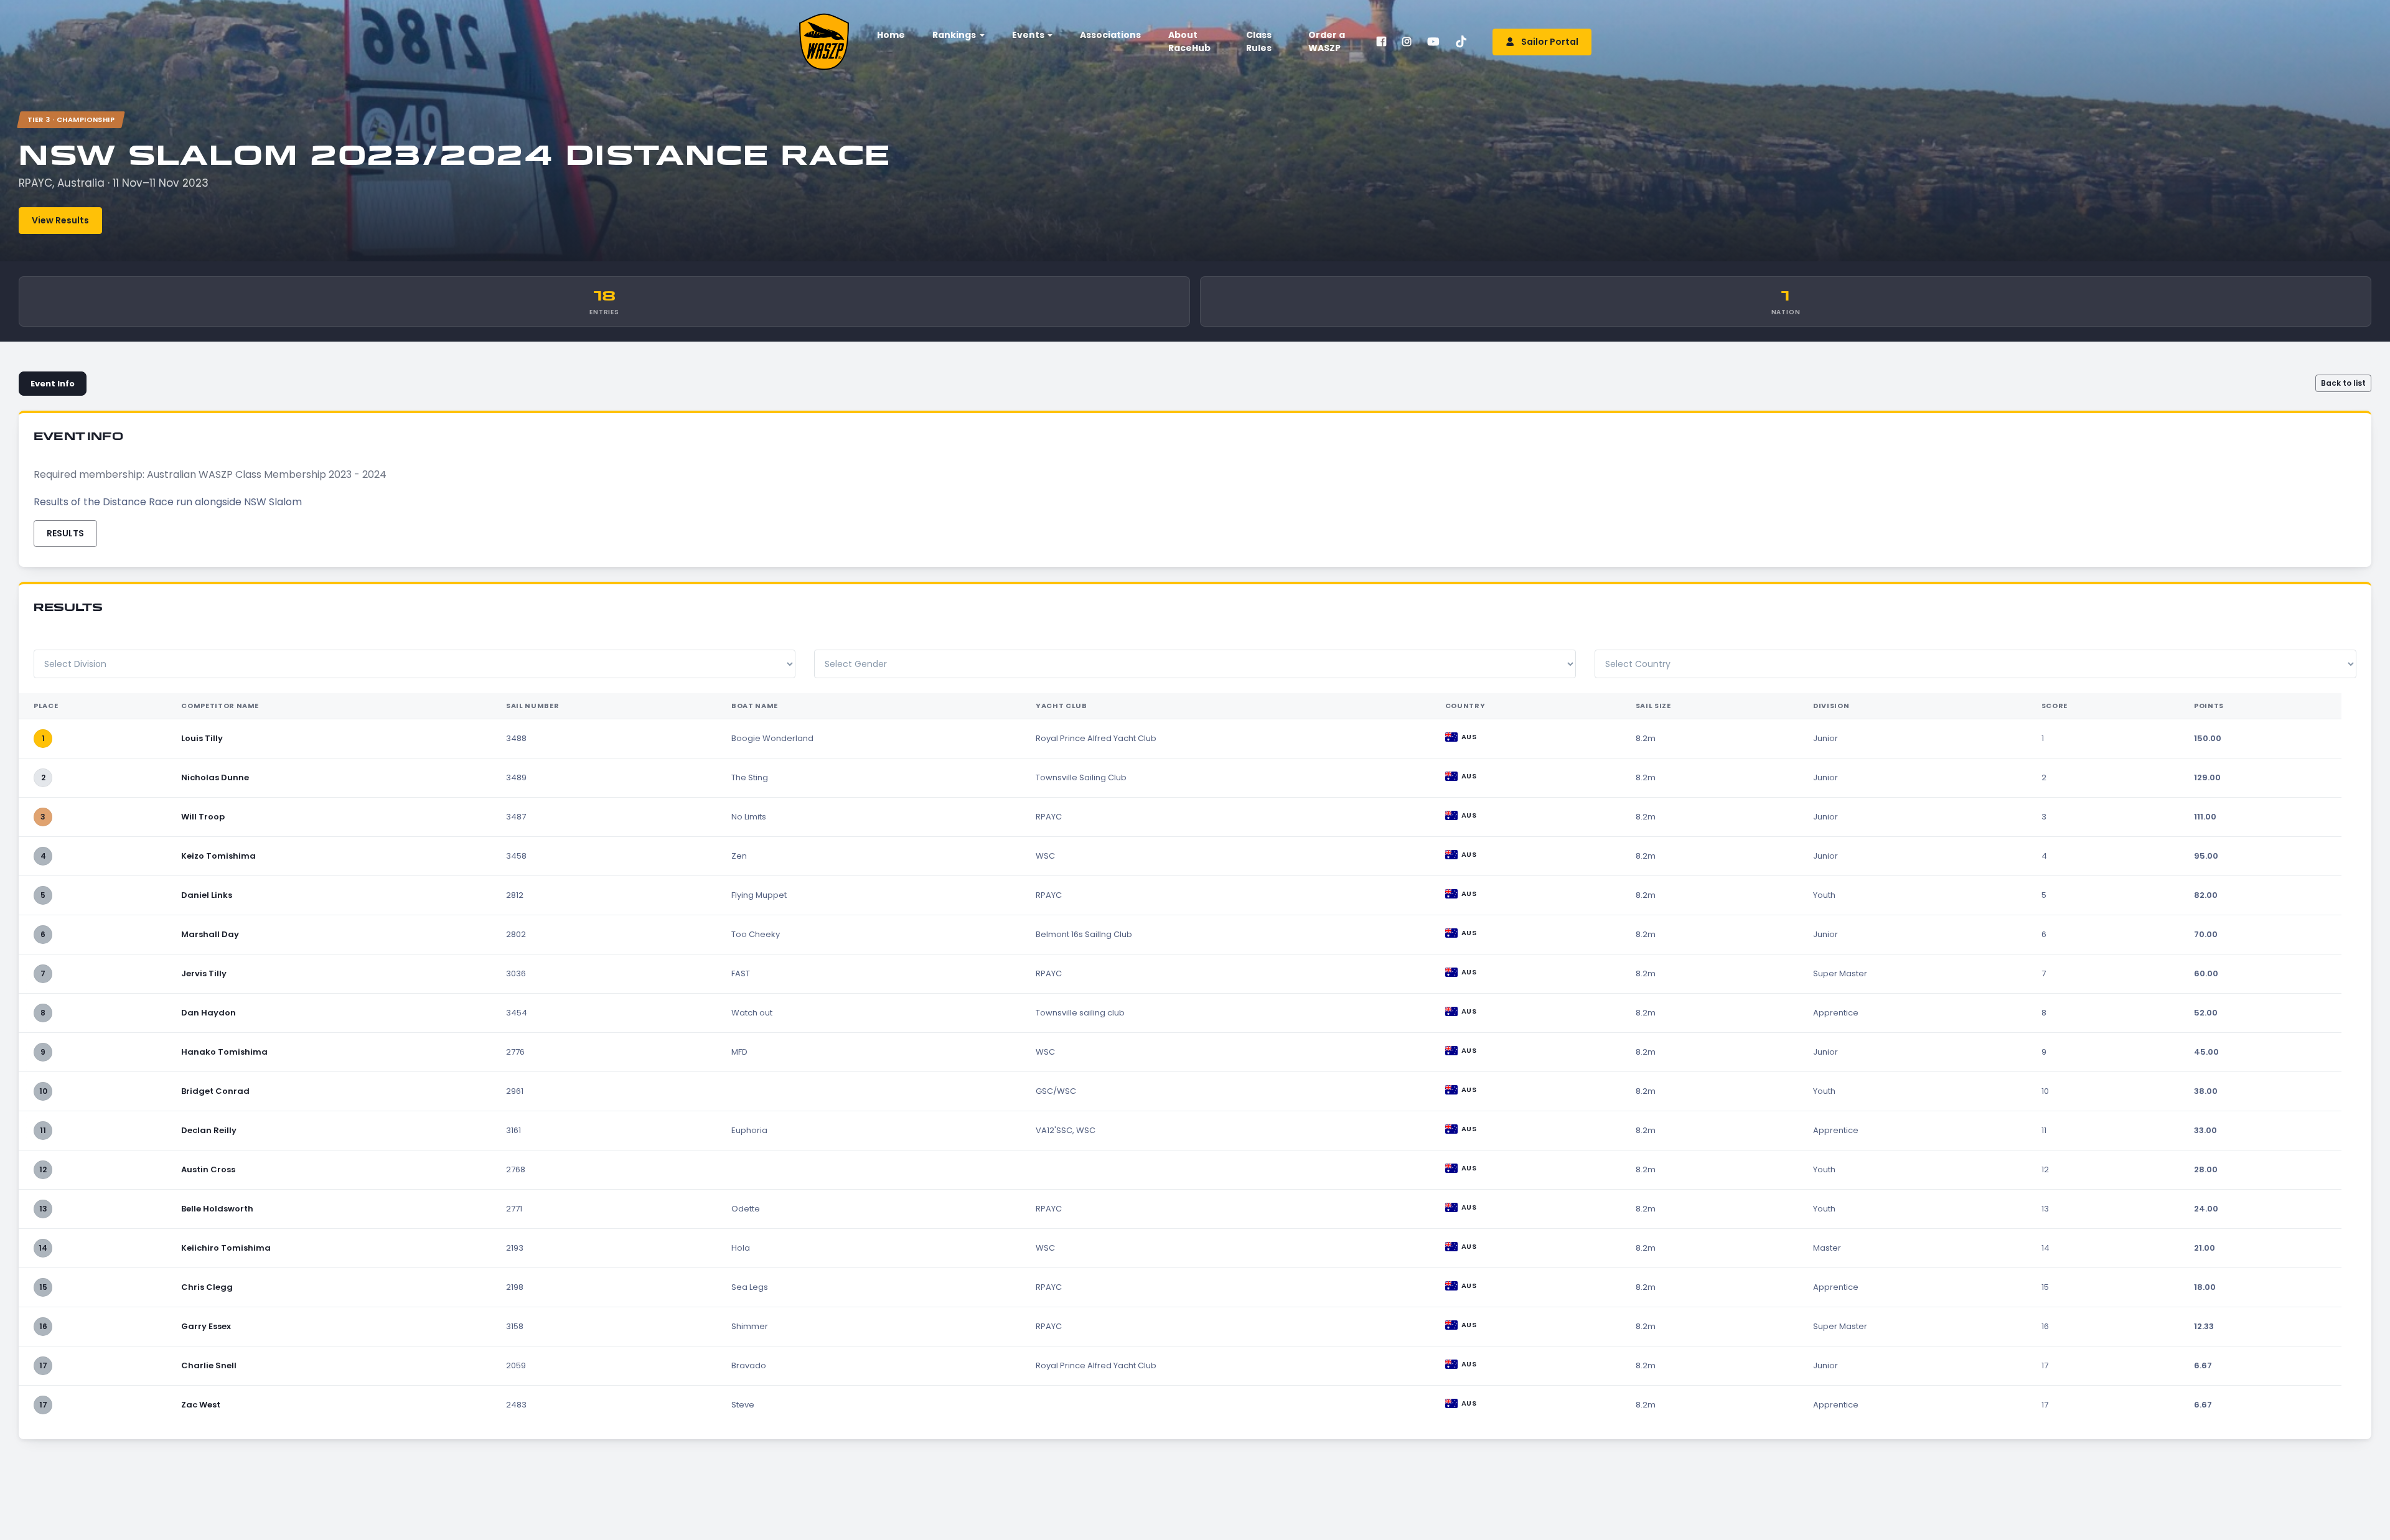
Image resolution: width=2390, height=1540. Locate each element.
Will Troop (203, 817)
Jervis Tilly (204, 973)
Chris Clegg (207, 1287)
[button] (957, 35)
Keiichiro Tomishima (226, 1248)
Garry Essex (206, 1326)
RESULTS (65, 533)
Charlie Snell (209, 1365)
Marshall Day (210, 934)
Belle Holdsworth (217, 1209)
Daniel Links (207, 895)
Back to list (2343, 383)
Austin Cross (208, 1169)
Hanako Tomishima (224, 1052)
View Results (60, 220)
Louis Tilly (202, 738)
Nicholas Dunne (215, 777)
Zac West (201, 1405)
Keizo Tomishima (218, 856)
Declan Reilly (209, 1130)
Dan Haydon (209, 1013)
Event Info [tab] (53, 384)
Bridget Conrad (215, 1091)
